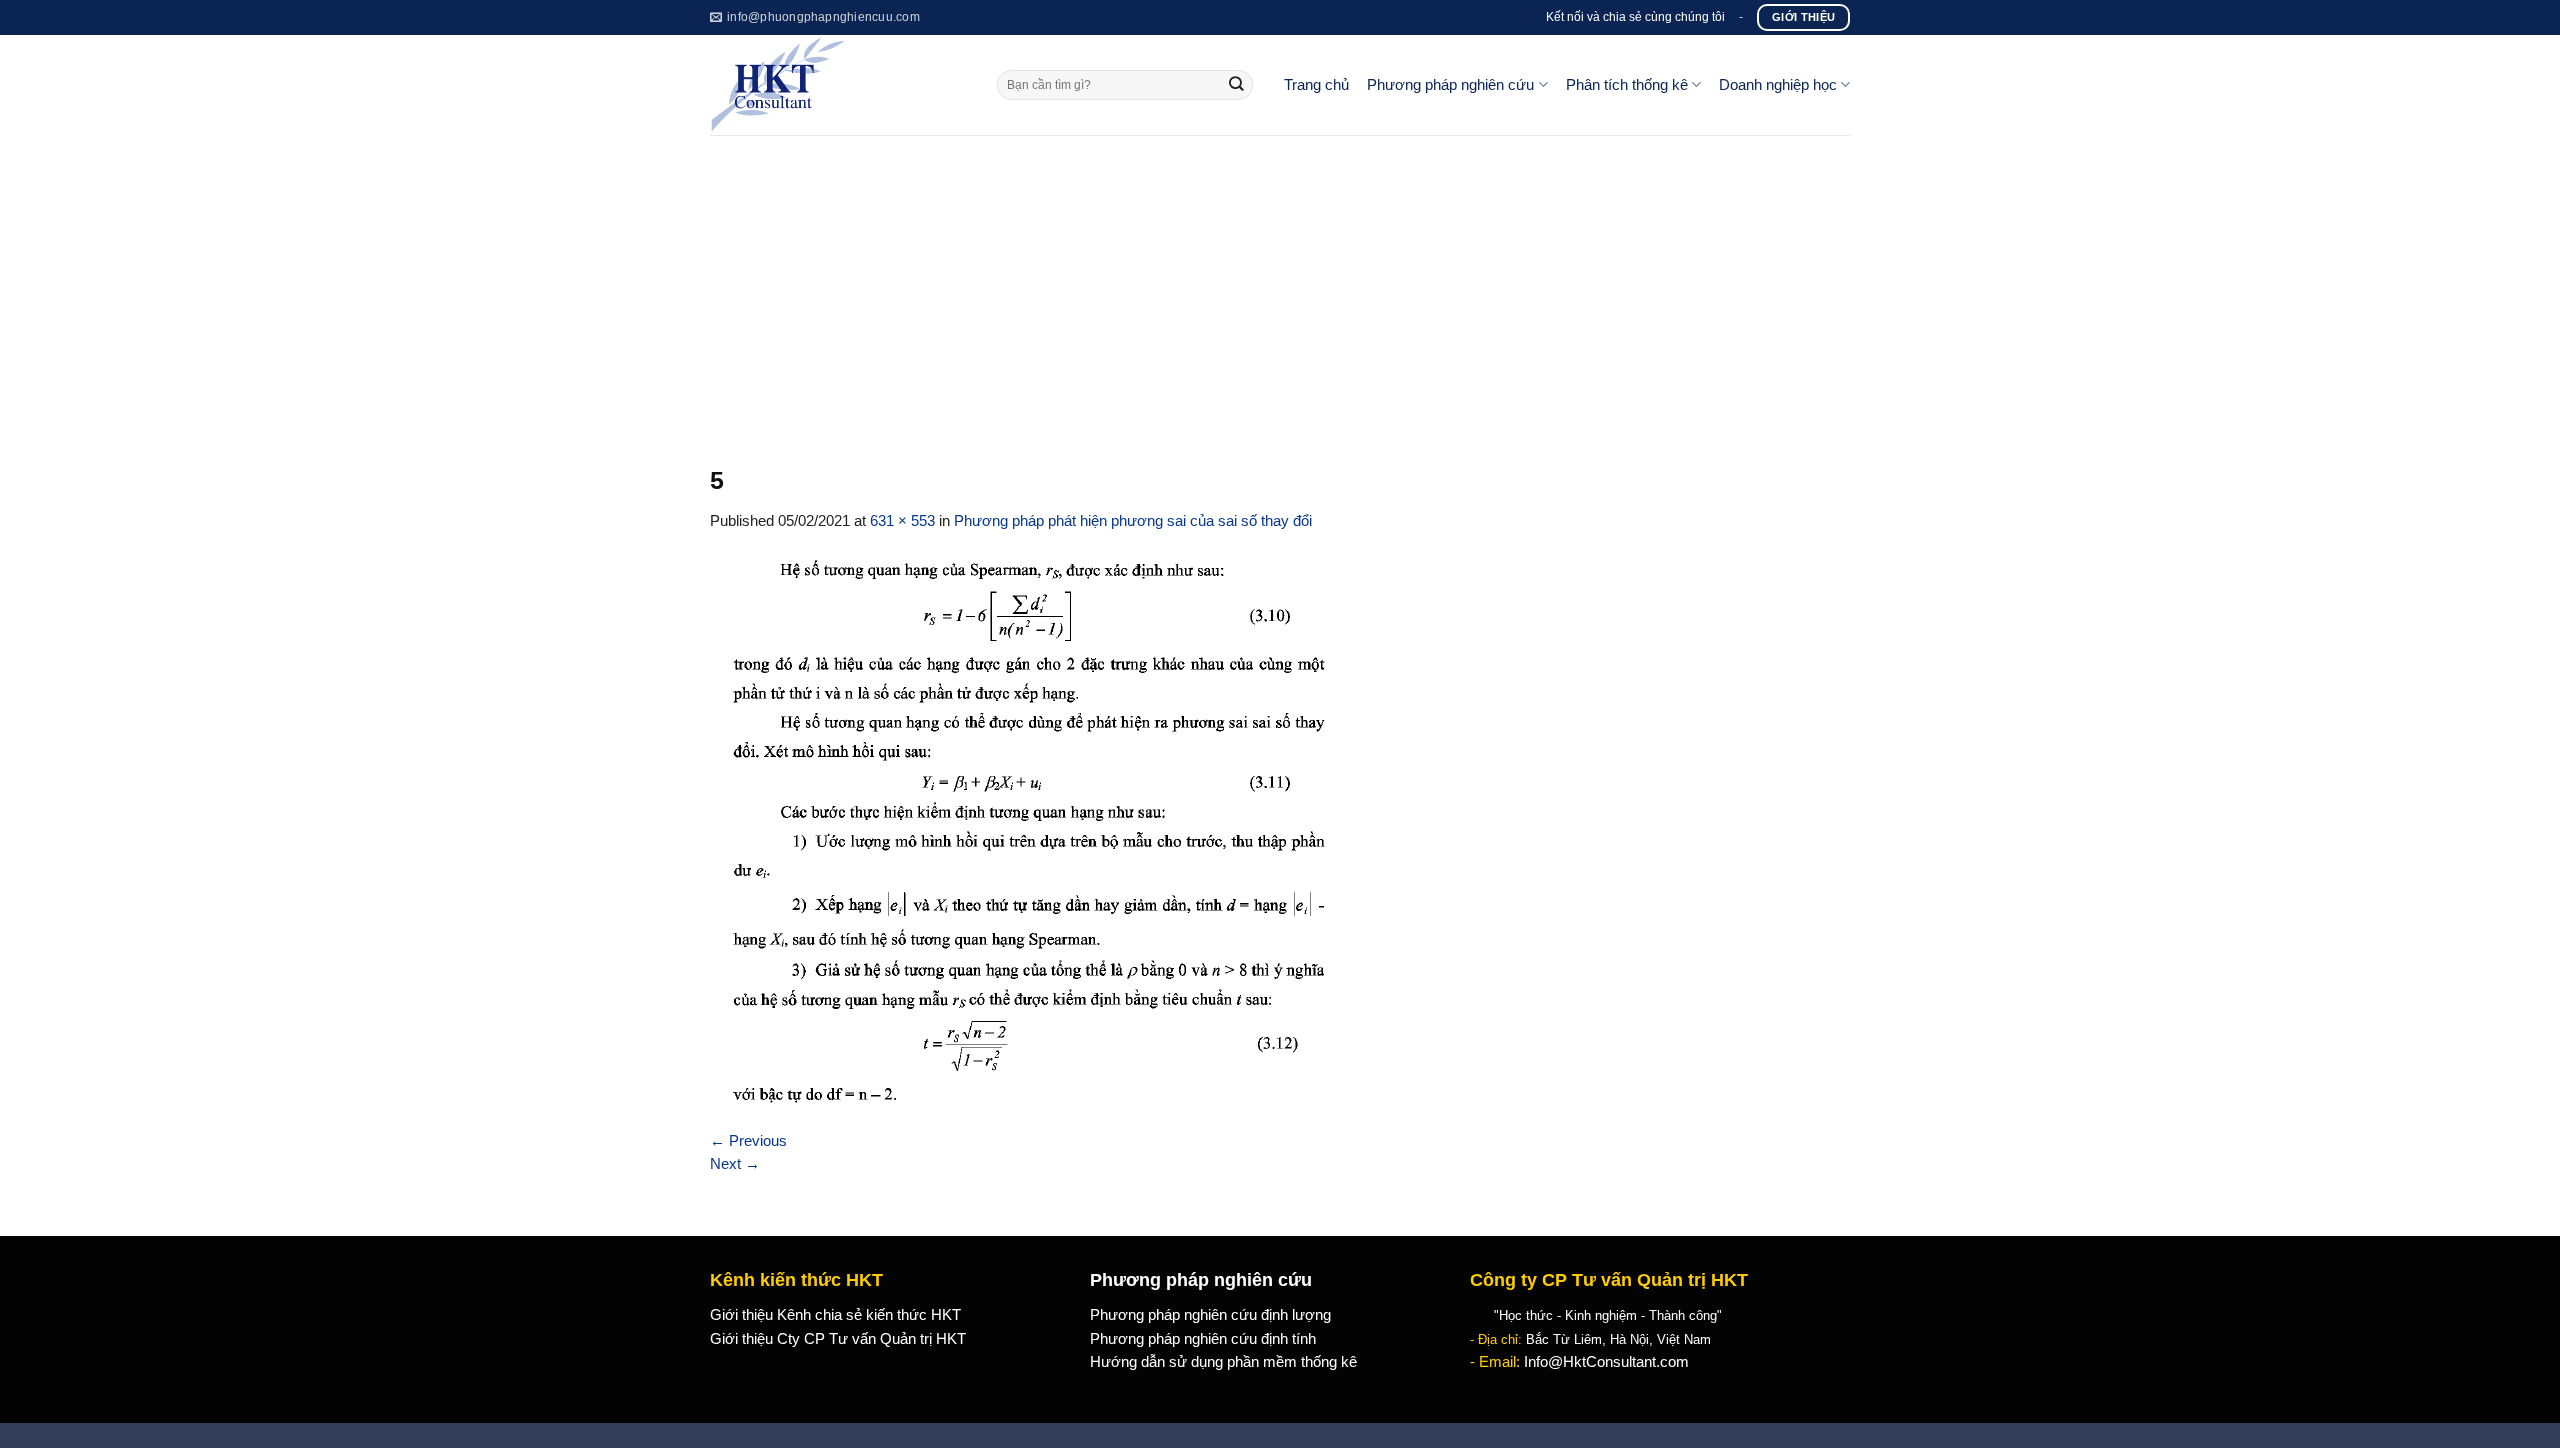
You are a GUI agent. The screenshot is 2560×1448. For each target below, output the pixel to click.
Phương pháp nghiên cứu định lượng (1210, 1315)
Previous (748, 1141)
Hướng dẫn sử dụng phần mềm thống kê (1223, 1362)
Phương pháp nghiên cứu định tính (1203, 1339)
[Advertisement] (1280, 285)
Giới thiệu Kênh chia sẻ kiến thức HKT (835, 1315)
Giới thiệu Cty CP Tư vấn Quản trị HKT (838, 1339)
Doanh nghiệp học (1778, 85)
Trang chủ (1316, 85)
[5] (1025, 830)
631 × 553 (902, 521)
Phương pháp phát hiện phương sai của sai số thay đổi (1133, 521)
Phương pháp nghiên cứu (1450, 85)
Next (735, 1164)
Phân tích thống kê (1627, 85)
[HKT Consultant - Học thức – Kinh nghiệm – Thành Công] (838, 85)
